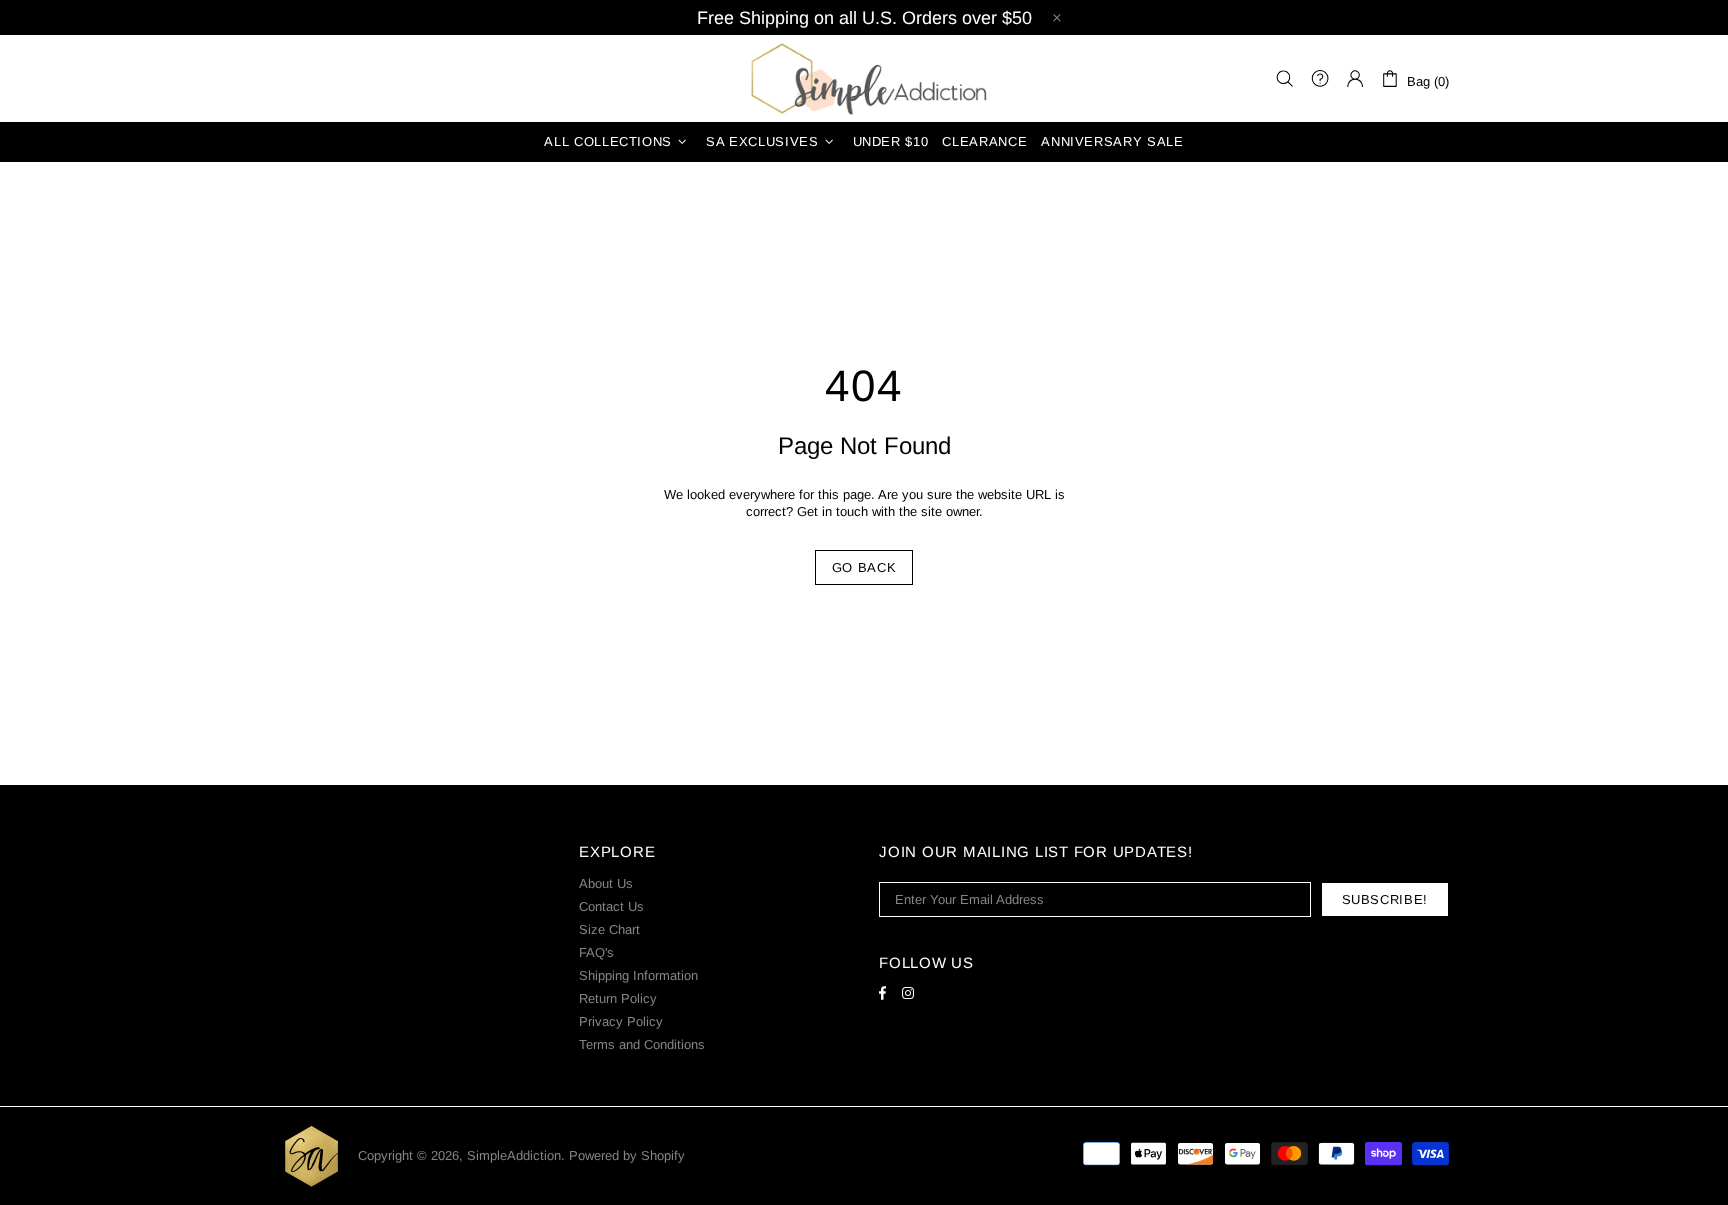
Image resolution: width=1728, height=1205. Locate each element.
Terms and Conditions (642, 1044)
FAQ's (596, 952)
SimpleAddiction (864, 78)
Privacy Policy (621, 1021)
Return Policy (618, 998)
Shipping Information (638, 975)
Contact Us (611, 906)
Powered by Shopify (627, 1155)
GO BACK (864, 567)
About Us (606, 883)
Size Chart (609, 929)
